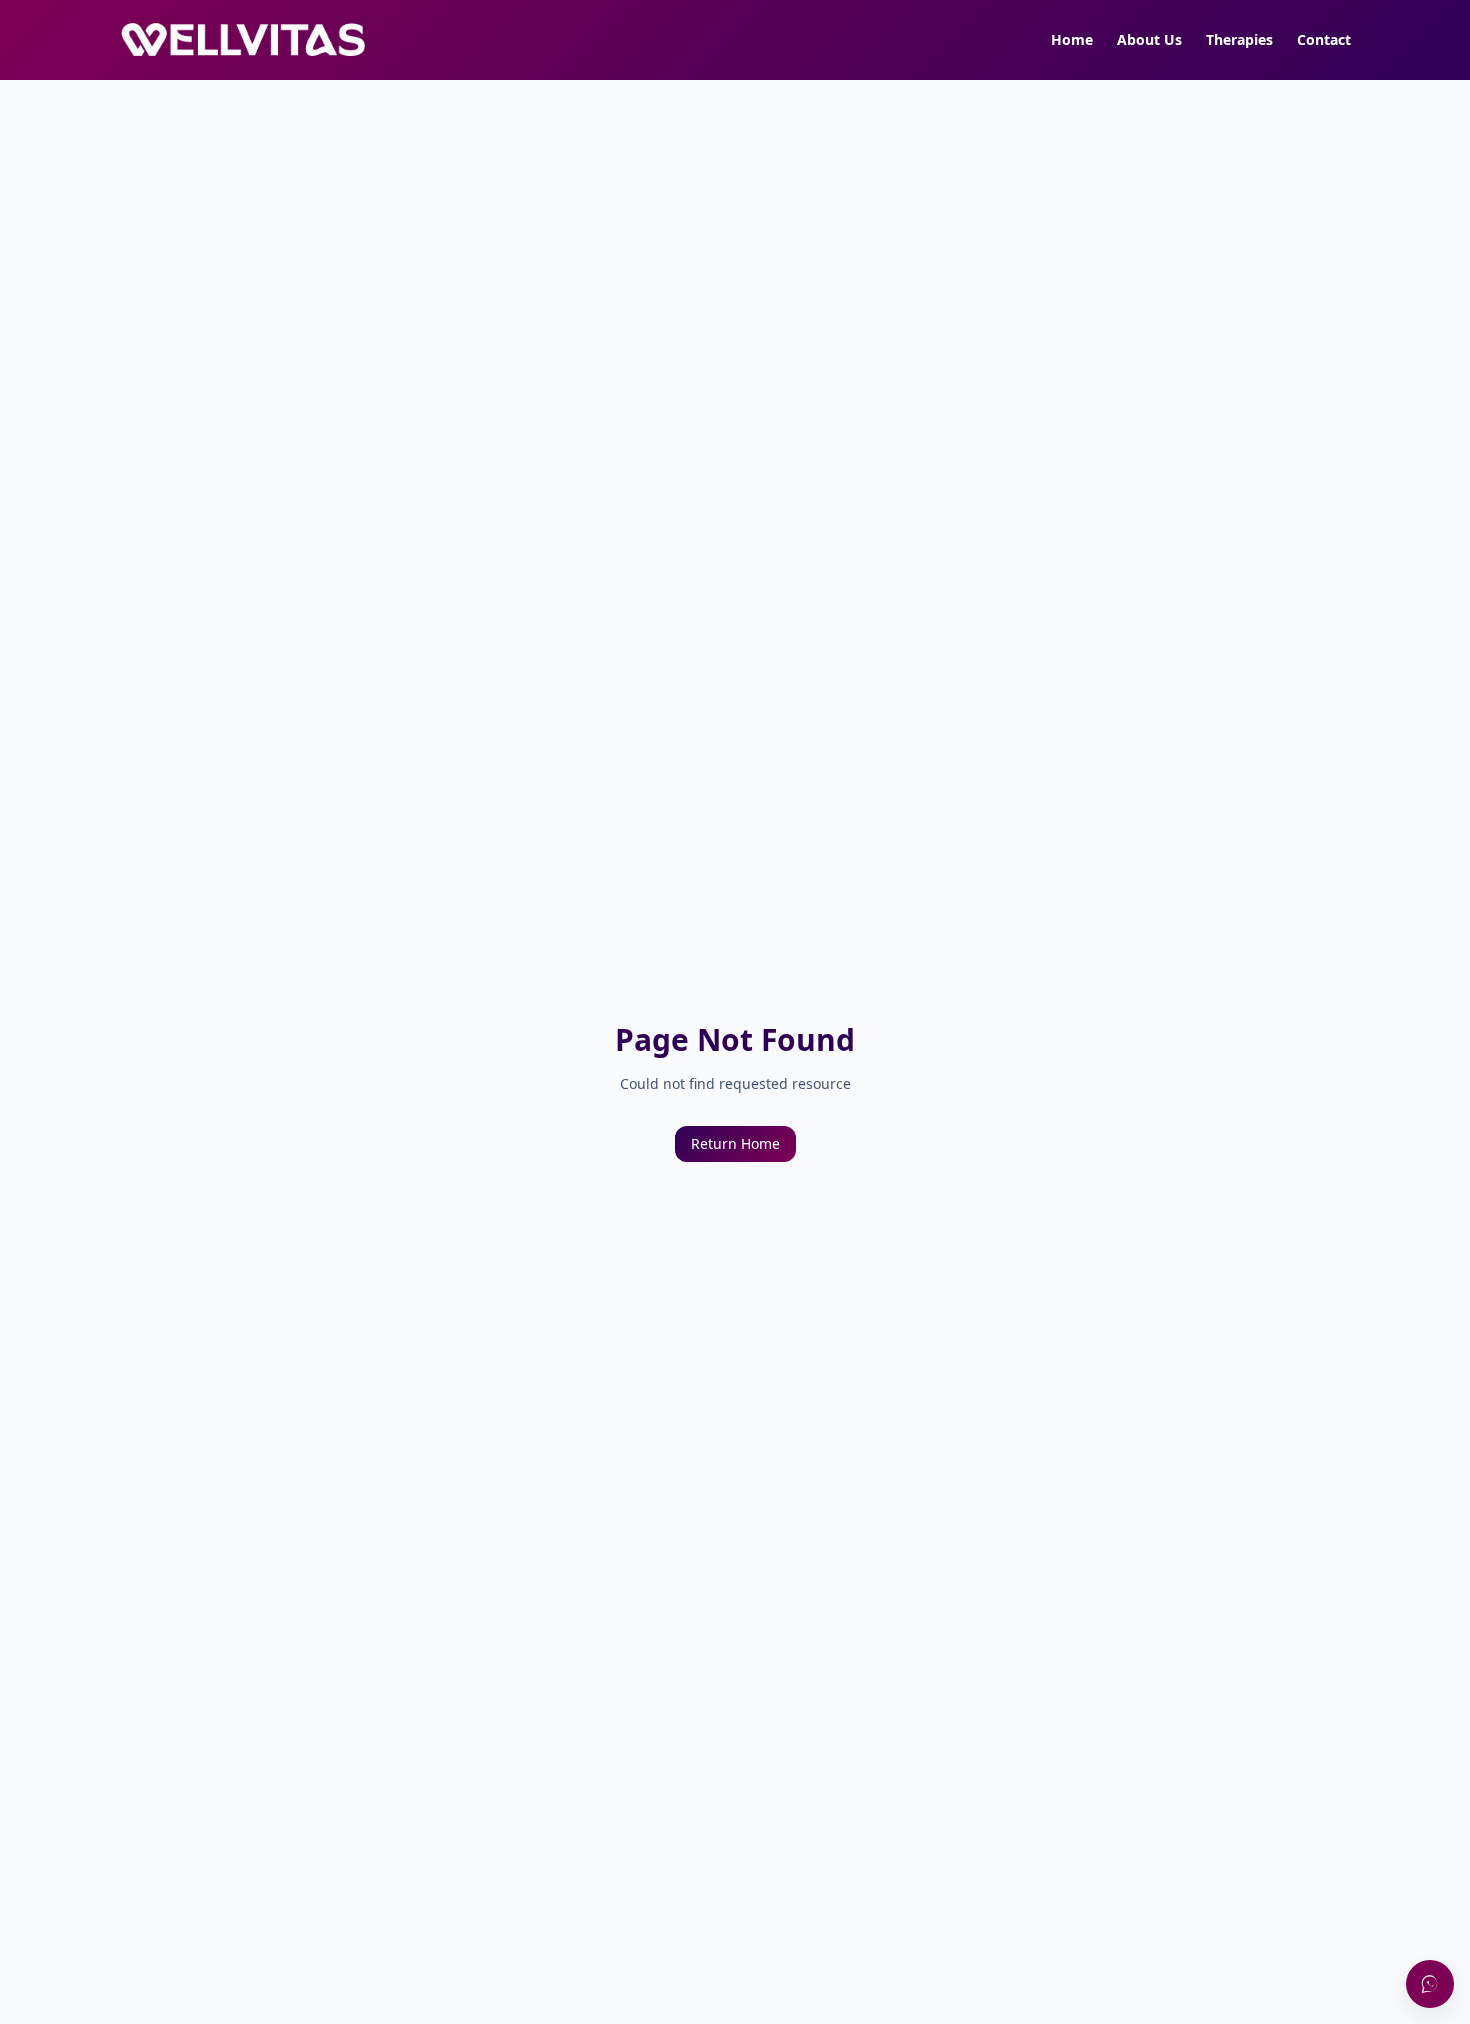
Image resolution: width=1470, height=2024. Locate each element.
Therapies (1239, 39)
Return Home (735, 1143)
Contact (1324, 39)
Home (1072, 39)
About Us (1149, 39)
